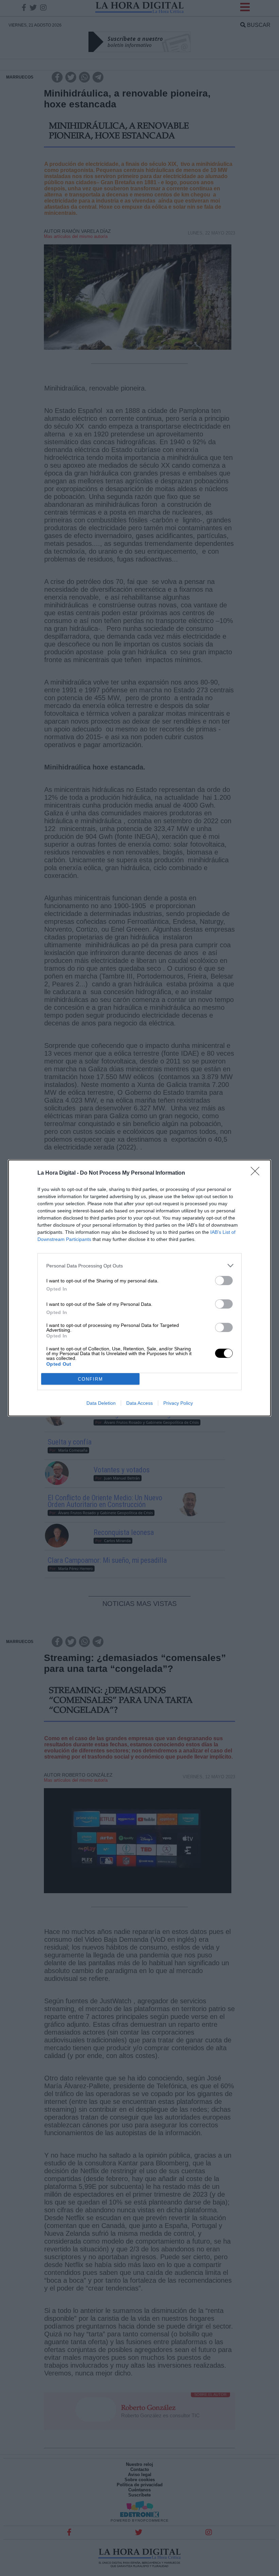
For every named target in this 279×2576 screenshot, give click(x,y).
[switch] (224, 1281)
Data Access (139, 1403)
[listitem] (139, 1266)
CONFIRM (91, 1379)
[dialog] (139, 1288)
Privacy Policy (178, 1403)
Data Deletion (101, 1403)
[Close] (257, 1173)
